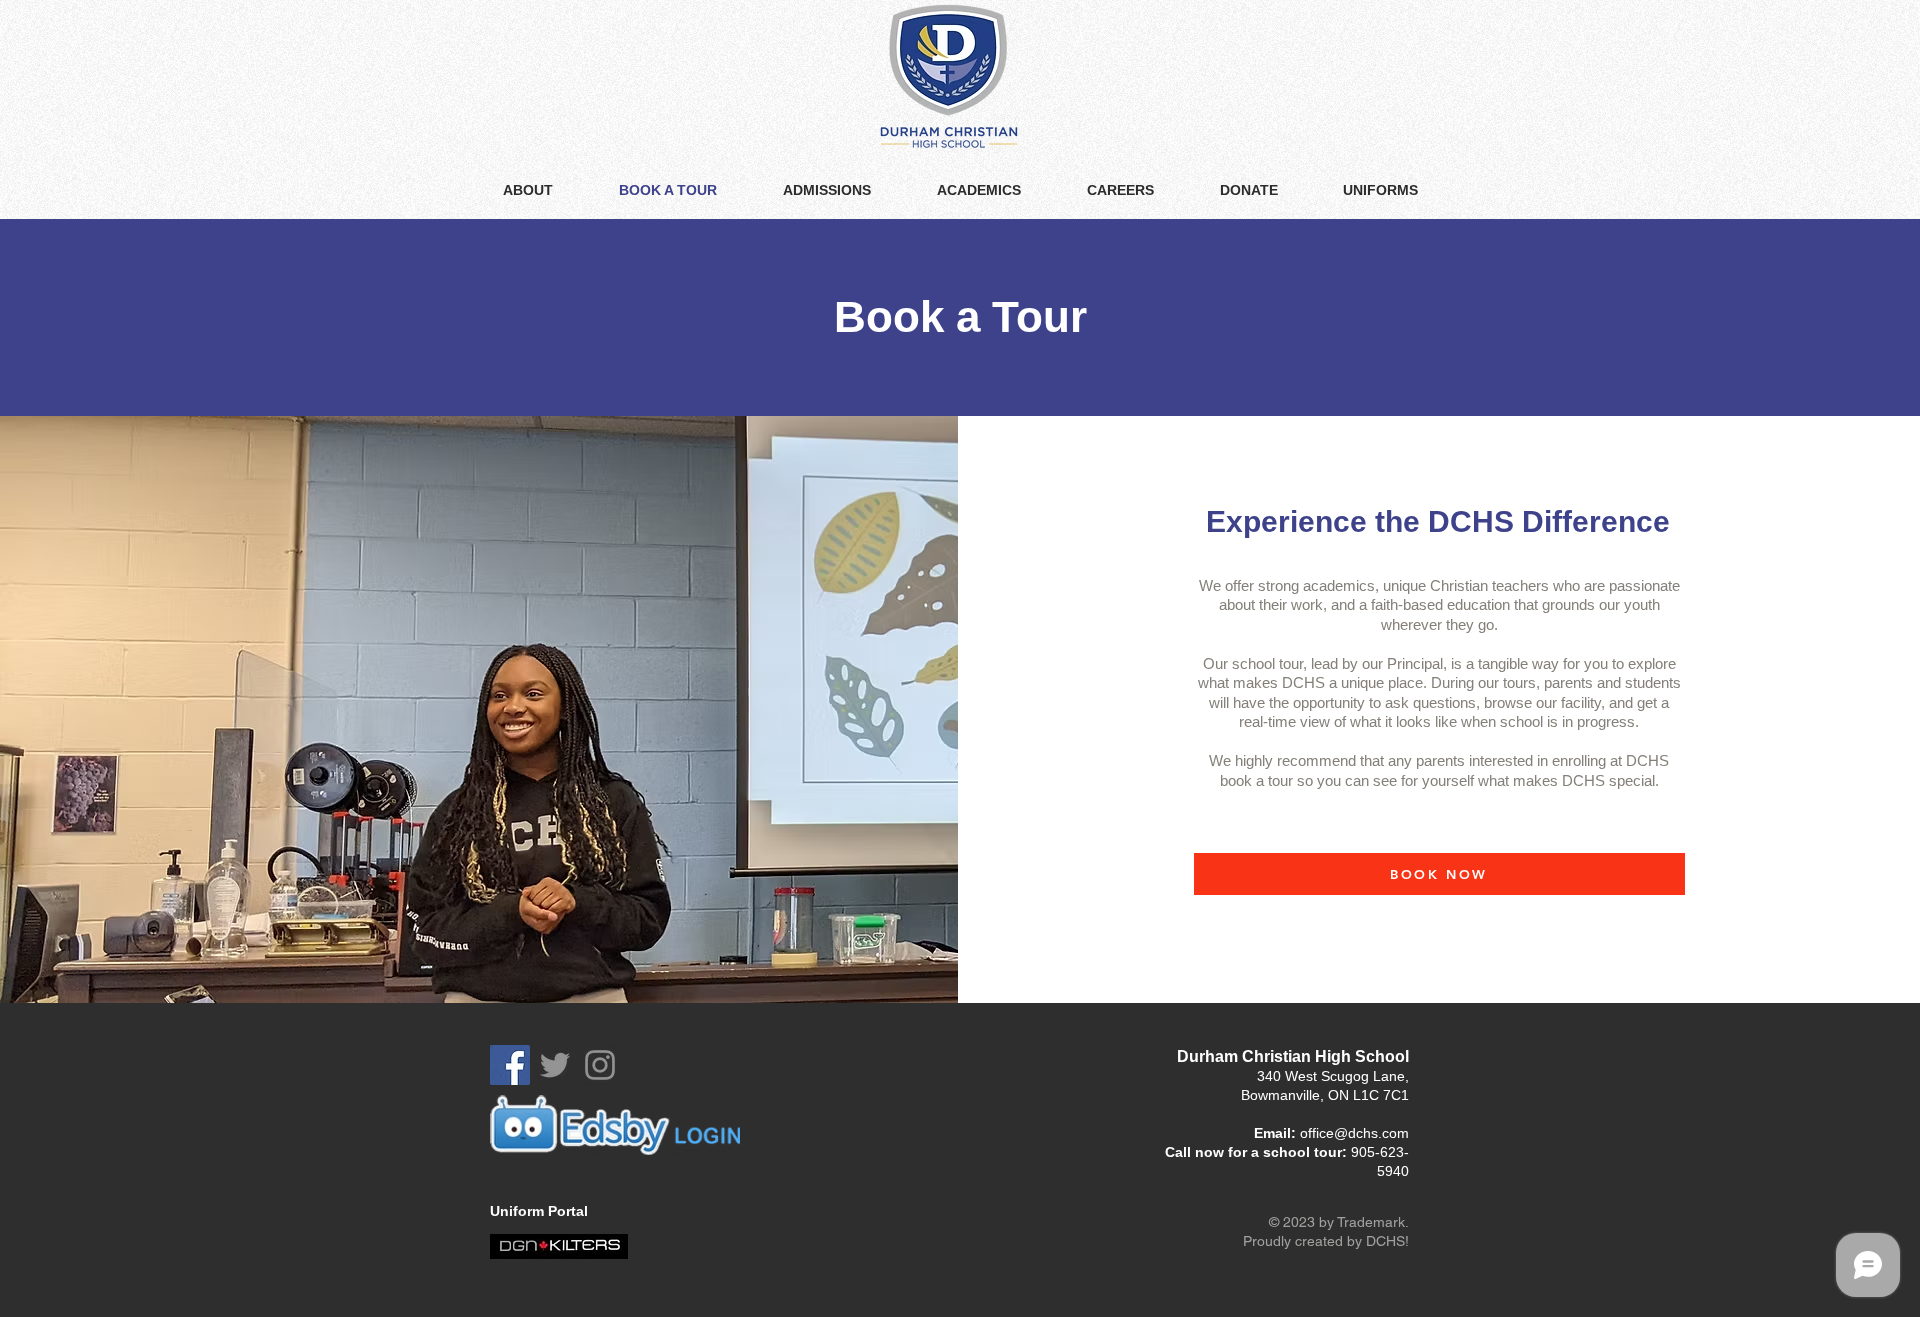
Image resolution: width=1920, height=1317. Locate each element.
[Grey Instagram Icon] (600, 1065)
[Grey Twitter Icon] (555, 1065)
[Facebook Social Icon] (510, 1065)
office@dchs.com (1354, 1133)
